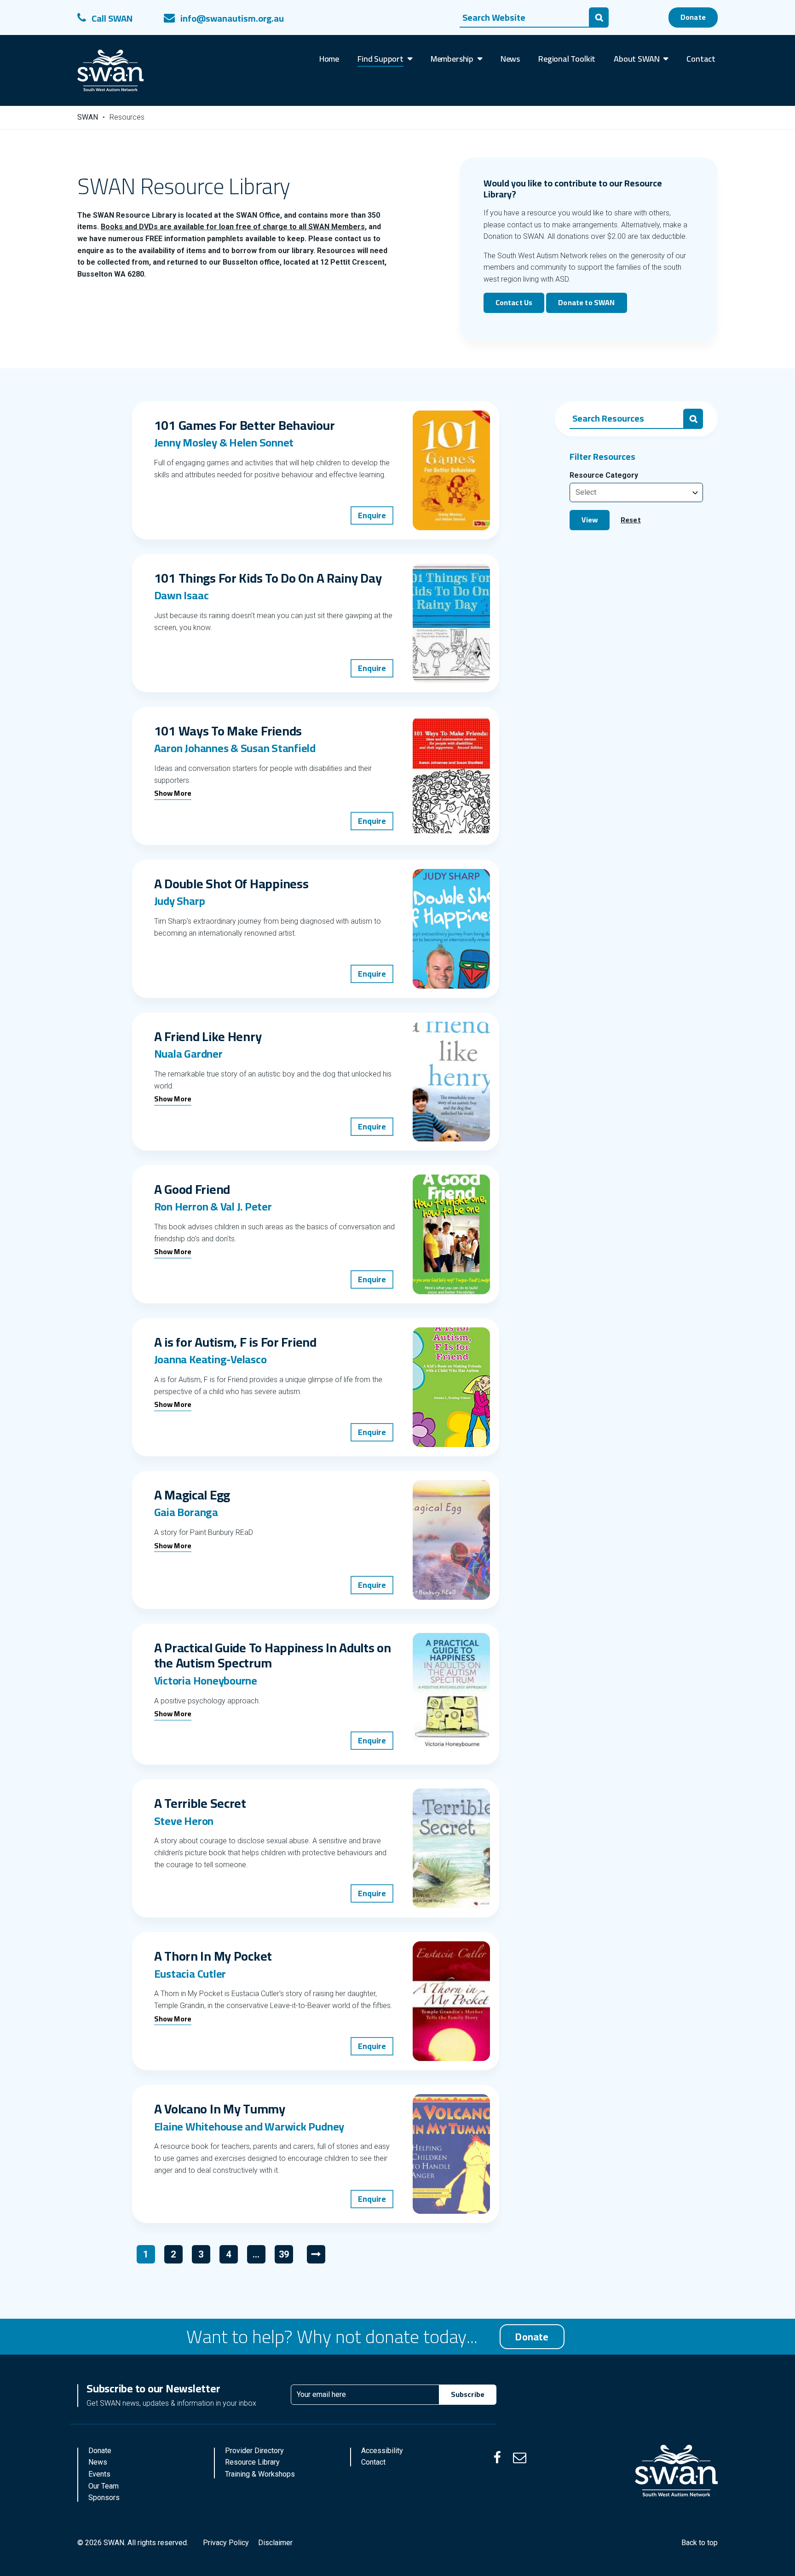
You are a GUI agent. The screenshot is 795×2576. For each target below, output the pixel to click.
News (98, 2462)
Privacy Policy (226, 2543)
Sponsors (104, 2498)
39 (286, 2256)
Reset (631, 520)
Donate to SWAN (586, 302)
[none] (385, 59)
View (590, 520)
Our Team (104, 2486)
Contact (373, 2462)
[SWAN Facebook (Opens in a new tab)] (497, 2458)
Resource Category (604, 475)
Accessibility (382, 2451)
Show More (173, 794)
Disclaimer (275, 2543)
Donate (693, 17)
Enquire (372, 515)
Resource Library (252, 2462)
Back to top (700, 2543)
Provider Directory (254, 2451)
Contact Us (514, 302)
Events (99, 2474)
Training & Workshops (260, 2474)
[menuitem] (329, 59)
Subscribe (468, 2394)
